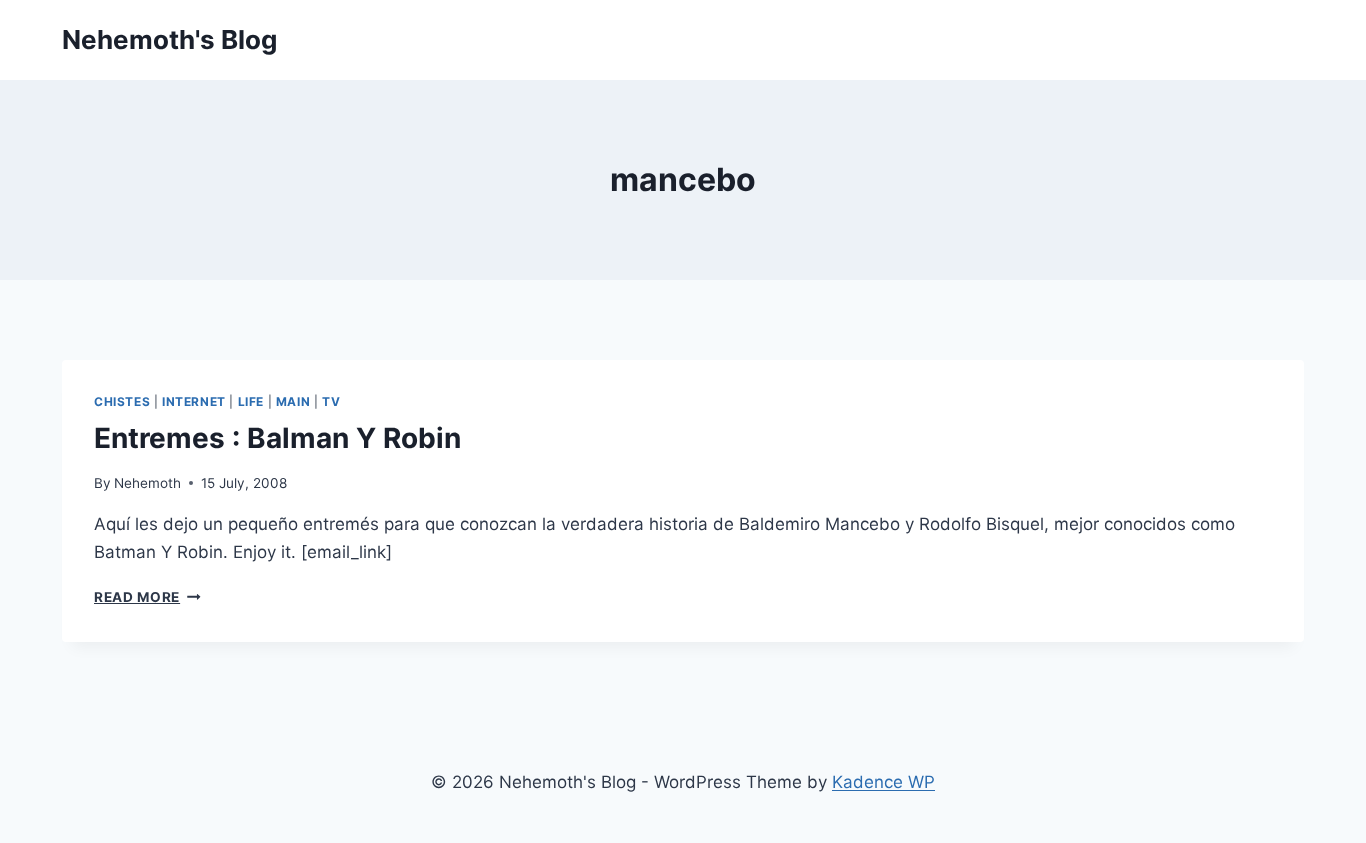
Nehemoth (147, 483)
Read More (147, 597)
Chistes (122, 401)
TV (331, 401)
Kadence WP (883, 782)
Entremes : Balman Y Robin (277, 438)
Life (251, 401)
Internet (194, 401)
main (293, 401)
